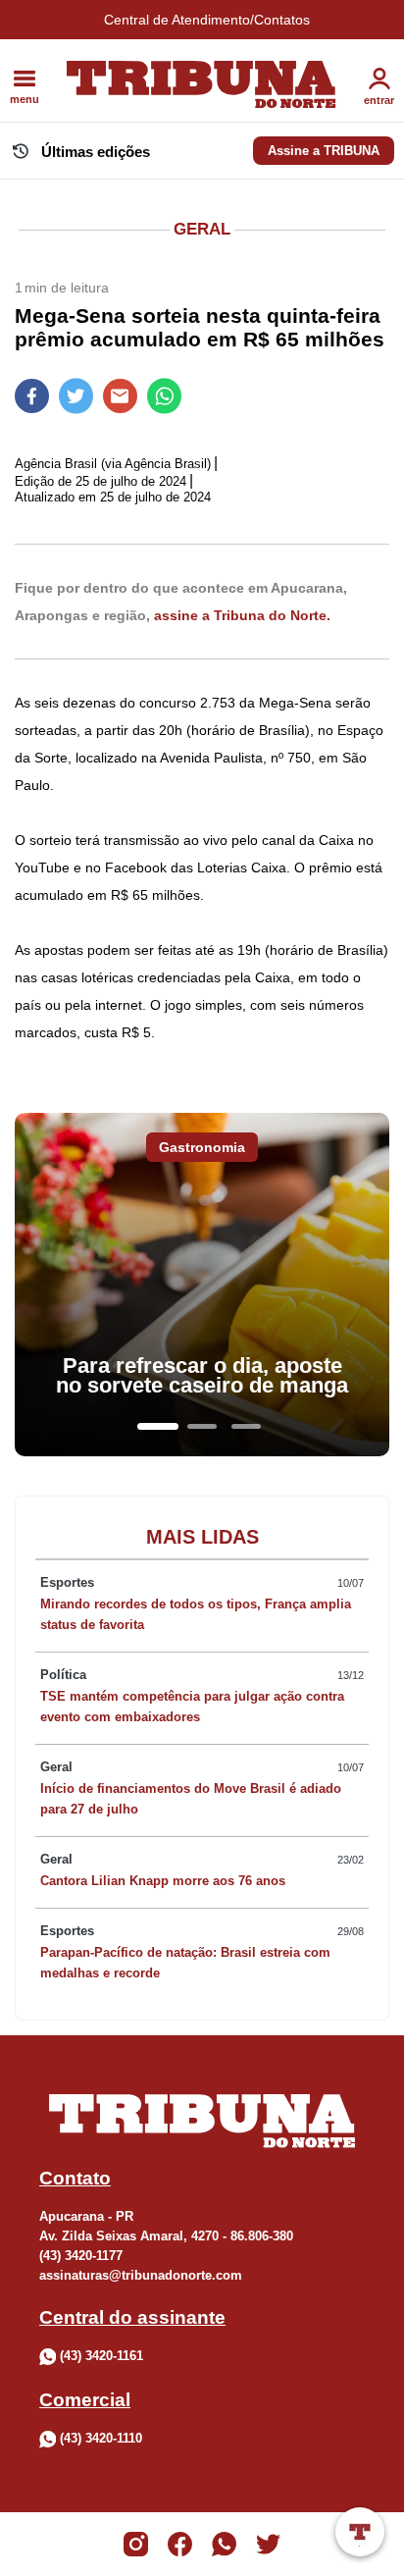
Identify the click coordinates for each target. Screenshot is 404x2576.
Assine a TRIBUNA (324, 151)
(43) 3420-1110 (101, 2438)
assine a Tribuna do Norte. (242, 615)
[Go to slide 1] (158, 1426)
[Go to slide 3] (246, 1426)
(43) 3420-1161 (101, 2356)
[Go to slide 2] (202, 1426)
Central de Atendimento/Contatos (207, 20)
